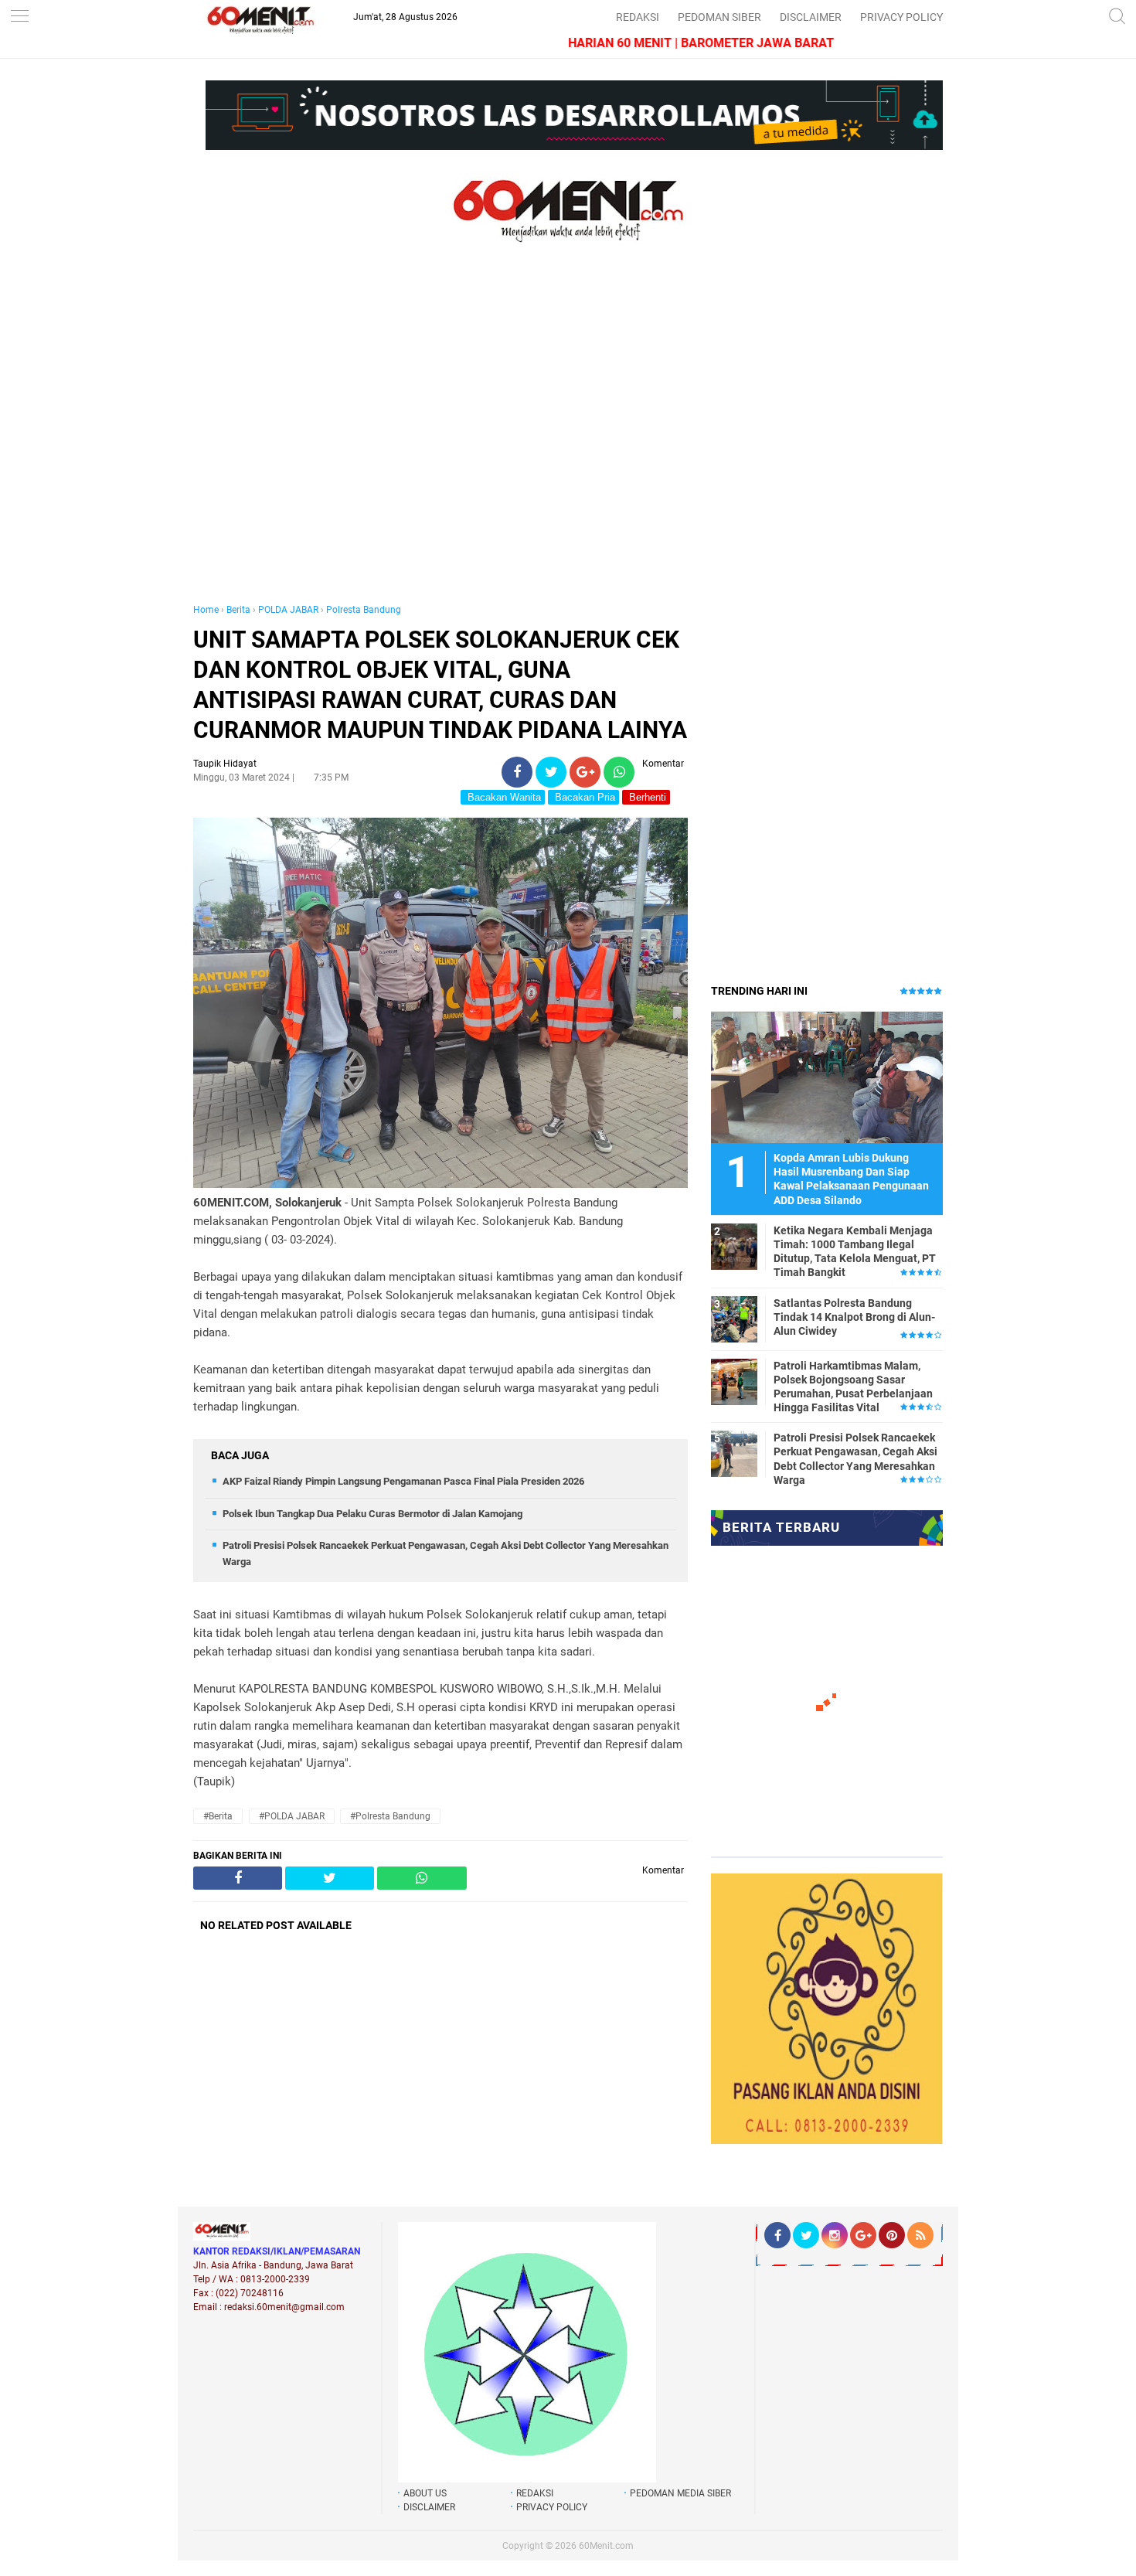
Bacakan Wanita (503, 797)
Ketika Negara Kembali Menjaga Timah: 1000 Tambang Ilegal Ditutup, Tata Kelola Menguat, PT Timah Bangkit (855, 1252)
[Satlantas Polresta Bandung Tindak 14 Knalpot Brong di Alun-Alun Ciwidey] (734, 1319)
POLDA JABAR (288, 610)
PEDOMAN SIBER (719, 17)
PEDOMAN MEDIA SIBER (680, 2493)
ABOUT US (425, 2493)
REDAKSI (638, 17)
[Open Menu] (19, 17)
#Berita (218, 1816)
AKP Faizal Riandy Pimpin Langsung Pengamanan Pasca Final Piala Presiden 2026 (403, 1481)
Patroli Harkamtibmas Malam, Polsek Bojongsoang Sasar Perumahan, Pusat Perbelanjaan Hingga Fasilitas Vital (853, 1387)
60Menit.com (606, 2546)
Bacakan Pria (583, 797)
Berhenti (646, 797)
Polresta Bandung (364, 610)
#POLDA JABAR (292, 1816)
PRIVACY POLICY (901, 17)
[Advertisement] (440, 439)
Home (206, 610)
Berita (238, 610)
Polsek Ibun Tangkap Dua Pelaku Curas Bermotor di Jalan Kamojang (372, 1514)
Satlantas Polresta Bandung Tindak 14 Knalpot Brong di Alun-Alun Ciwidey (854, 1317)
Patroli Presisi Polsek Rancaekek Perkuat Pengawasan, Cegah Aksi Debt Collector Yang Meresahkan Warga (855, 1459)
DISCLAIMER (811, 17)
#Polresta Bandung (390, 1816)
